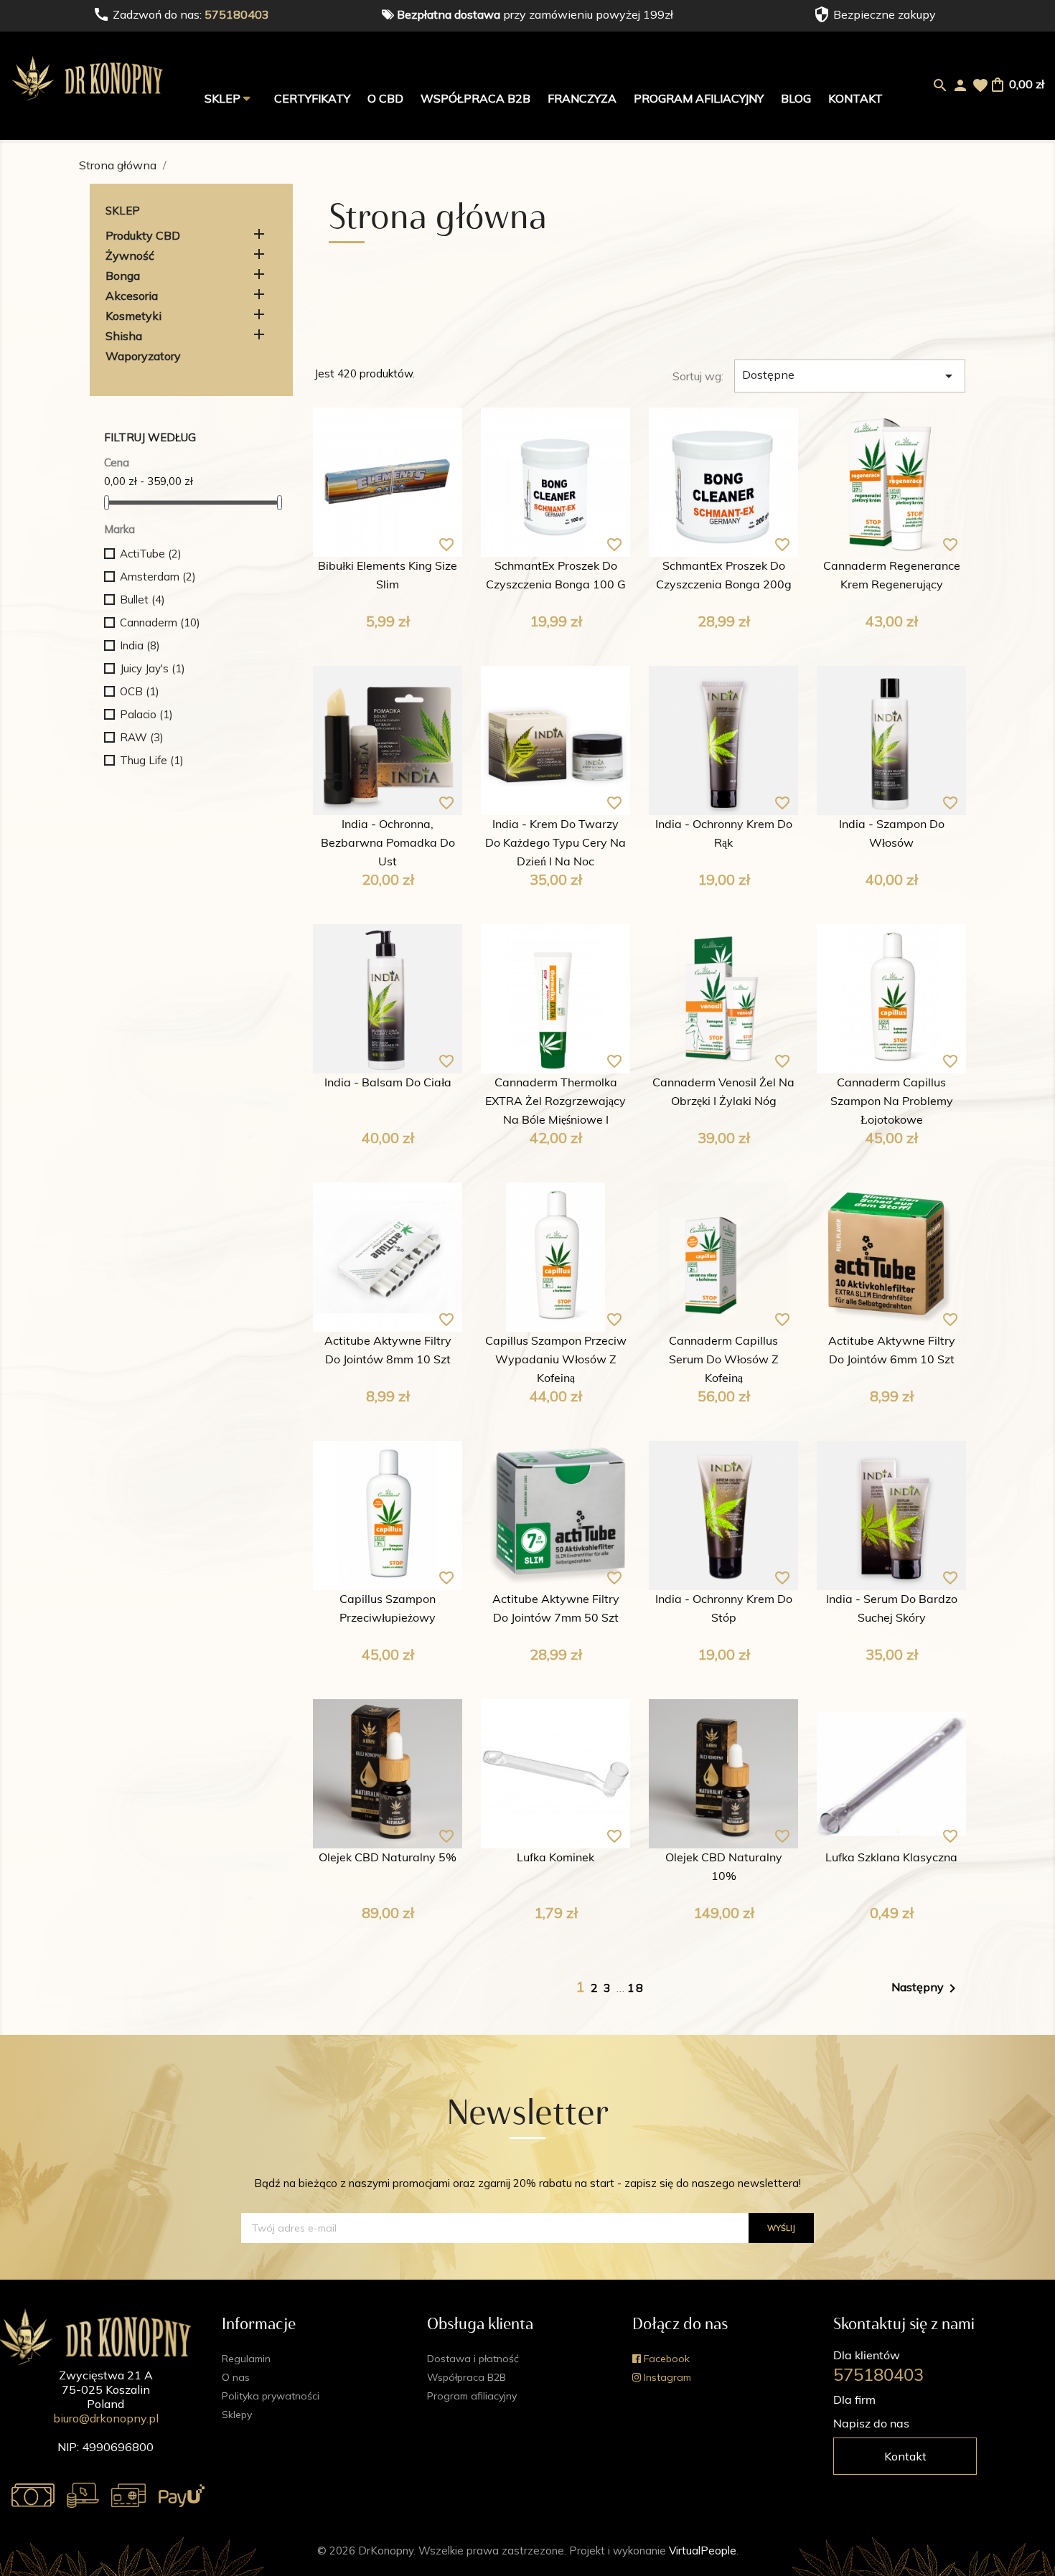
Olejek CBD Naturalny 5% (388, 1858)
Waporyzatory (143, 356)
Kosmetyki (133, 316)
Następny (926, 1988)
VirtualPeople (703, 2551)
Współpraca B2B (475, 98)
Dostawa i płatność (473, 2359)
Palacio (146, 714)
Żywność (130, 255)
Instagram (666, 2377)
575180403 (237, 14)
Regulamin (246, 2359)
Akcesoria (132, 296)
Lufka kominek (555, 1858)
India (140, 645)
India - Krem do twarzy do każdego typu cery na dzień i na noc (555, 844)
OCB (140, 691)
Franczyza (582, 98)
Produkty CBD (143, 235)
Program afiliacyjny (699, 98)
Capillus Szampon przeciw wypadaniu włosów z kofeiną (556, 1360)
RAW (142, 737)
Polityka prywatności (271, 2396)
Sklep (224, 98)
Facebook (665, 2359)
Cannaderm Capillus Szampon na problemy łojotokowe (892, 1102)
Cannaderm (160, 622)
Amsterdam (158, 577)
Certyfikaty (312, 98)
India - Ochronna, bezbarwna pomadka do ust (388, 844)
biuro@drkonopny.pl (106, 2418)
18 (636, 1988)
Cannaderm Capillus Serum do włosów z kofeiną (724, 1360)
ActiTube (151, 554)
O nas (236, 2377)
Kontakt (855, 98)
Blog (796, 98)
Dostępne (850, 376)
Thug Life (152, 760)
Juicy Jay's (153, 668)
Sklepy (237, 2415)
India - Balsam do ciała (388, 1083)
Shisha (124, 336)
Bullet (142, 600)
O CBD (385, 98)
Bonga (123, 276)
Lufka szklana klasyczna (891, 1858)
